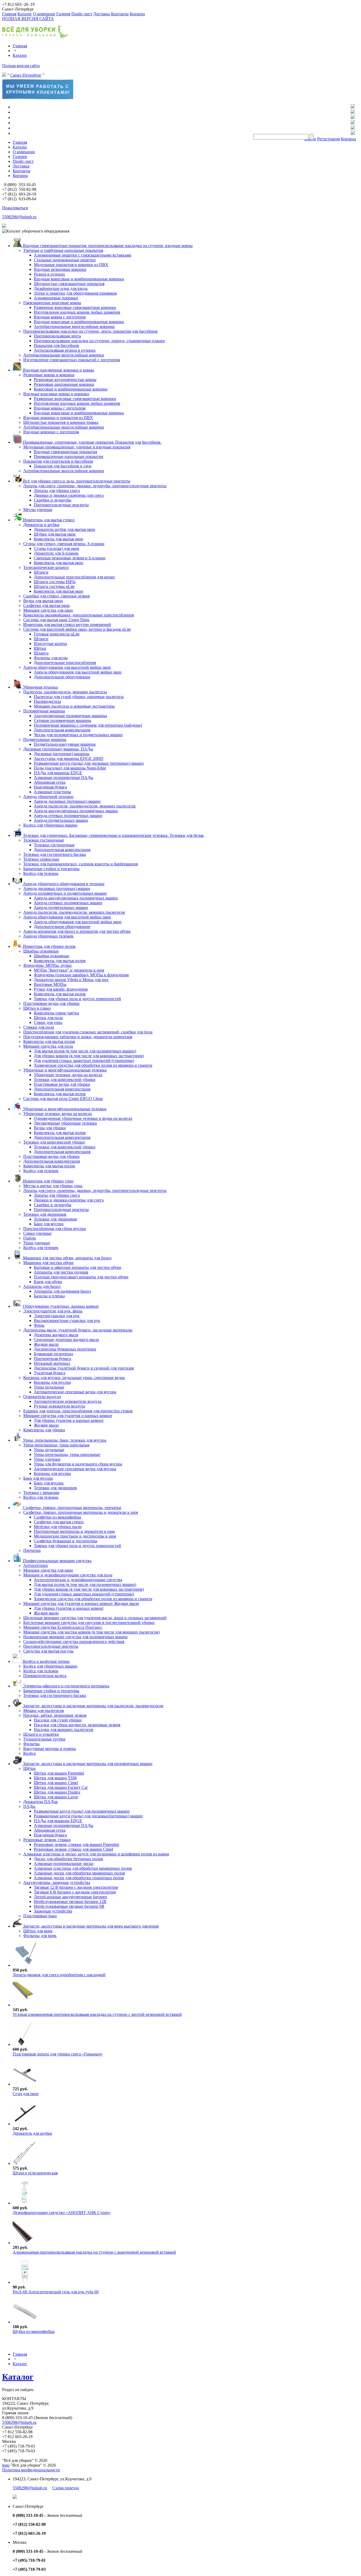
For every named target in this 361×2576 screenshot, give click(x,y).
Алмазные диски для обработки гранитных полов (79, 1878)
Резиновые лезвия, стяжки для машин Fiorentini (77, 1844)
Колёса (29, 1753)
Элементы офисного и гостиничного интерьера (66, 1686)
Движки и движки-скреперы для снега (69, 495)
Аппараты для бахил (42, 1286)
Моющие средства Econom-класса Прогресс (63, 1627)
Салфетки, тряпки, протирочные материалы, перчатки (72, 1508)
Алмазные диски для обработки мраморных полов (79, 1873)
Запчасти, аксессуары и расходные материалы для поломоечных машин (87, 1764)
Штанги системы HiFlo (55, 582)
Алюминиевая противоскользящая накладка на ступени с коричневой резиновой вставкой (94, 2252)
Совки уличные (37, 1233)
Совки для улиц (48, 1022)
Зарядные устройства (53, 1911)
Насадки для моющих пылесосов (64, 1730)
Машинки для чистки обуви (48, 1263)
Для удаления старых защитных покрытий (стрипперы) (84, 1060)
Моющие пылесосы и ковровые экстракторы (74, 706)
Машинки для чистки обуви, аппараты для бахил (67, 1258)
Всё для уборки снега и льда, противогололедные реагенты (76, 481)
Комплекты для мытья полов (60, 961)
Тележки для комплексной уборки (65, 1080)
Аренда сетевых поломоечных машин (68, 816)
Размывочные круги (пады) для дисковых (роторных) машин (89, 763)
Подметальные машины (45, 739)
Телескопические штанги (46, 567)
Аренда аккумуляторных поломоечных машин (76, 811)
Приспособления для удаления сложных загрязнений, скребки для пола (88, 1032)
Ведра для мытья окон (43, 601)
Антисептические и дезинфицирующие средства (78, 1580)
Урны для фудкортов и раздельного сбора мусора (78, 1464)
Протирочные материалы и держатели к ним (74, 1531)
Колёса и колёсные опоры (46, 1661)
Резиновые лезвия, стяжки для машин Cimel (73, 1849)
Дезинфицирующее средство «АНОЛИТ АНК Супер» (62, 2213)
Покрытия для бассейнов (56, 345)
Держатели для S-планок (56, 553)
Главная (9, 14)
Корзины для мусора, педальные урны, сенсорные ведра (74, 1378)
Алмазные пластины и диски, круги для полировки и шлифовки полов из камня (96, 1854)
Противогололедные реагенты (61, 505)
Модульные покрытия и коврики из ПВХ (71, 265)
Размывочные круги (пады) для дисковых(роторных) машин (88, 1816)
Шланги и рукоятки (41, 1734)
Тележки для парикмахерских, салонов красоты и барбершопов (81, 864)
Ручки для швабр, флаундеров (61, 989)
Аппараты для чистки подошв (61, 1272)
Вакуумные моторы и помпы (50, 1749)
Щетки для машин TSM (55, 1778)
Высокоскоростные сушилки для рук (67, 1321)
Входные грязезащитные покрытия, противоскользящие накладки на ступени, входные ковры (107, 246)
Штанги (41, 572)
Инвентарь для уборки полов (49, 946)
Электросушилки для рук (57, 1316)
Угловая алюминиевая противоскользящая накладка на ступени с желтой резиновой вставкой (97, 2014)
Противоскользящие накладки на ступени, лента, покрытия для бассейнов (90, 331)
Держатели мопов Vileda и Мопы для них (71, 980)
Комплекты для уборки (44, 1430)
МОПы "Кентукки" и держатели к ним (69, 970)
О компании (44, 14)
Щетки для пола (48, 1018)
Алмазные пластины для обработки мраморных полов (83, 1868)
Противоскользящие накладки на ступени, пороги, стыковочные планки (99, 341)
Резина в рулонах (49, 274)
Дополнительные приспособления (65, 663)
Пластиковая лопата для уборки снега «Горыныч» (58, 2054)
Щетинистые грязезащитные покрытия (69, 284)
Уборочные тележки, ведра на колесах (68, 1075)
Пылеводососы (47, 701)
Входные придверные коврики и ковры (58, 370)
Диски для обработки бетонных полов (68, 1859)
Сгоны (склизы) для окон (57, 548)
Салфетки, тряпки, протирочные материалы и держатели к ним (81, 1512)
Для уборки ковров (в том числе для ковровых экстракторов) (89, 1056)
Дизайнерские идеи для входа (61, 288)
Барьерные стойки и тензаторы (51, 1691)
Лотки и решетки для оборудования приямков (75, 293)
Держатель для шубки (32, 2133)
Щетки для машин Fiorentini (59, 1773)
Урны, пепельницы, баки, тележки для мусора (64, 1440)
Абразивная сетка (50, 782)
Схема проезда (66, 2488)
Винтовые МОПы (50, 984)
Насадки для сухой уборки (58, 1720)
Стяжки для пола (39, 1027)
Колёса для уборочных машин (50, 1666)
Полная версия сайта (21, 66)
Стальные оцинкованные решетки (65, 260)
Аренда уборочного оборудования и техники (63, 884)
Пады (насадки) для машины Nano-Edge (70, 768)
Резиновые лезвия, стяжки (47, 1840)
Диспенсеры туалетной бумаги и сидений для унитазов (84, 1368)
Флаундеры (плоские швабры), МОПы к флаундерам (81, 975)
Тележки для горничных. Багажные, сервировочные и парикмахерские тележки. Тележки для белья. (113, 835)
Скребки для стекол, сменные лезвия (56, 596)
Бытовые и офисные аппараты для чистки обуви (78, 1267)
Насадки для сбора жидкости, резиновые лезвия (77, 1725)
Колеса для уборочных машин (50, 825)
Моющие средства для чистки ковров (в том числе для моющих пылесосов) (91, 1632)
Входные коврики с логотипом (51, 432)
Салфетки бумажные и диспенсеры (66, 1541)
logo (6, 2465)
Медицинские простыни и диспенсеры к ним (75, 1536)
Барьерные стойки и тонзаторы (51, 869)
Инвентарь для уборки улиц (48, 1181)
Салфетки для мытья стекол (59, 1522)
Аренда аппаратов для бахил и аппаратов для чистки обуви (77, 931)
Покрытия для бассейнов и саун (63, 466)
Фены (39, 1325)
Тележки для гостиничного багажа (55, 854)
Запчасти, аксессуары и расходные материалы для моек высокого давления (90, 1926)
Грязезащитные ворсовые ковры (52, 303)
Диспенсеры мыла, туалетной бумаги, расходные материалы (78, 1330)
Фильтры (31, 1744)
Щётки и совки (37, 1008)
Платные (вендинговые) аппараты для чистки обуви (81, 1277)
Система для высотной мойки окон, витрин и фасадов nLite (77, 629)
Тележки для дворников (45, 1214)
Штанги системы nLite (54, 586)
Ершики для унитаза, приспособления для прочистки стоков (78, 1411)
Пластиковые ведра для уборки (51, 1003)
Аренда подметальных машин (61, 820)
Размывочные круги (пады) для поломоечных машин (82, 1811)
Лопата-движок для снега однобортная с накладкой (59, 1975)
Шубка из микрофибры (34, 2331)
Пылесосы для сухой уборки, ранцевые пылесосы (79, 697)
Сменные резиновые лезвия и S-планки (70, 558)
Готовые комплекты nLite (57, 634)
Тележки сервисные (41, 859)
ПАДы (29, 1806)
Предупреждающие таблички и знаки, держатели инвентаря (78, 1037)
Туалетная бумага (50, 1373)
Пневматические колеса (45, 1676)
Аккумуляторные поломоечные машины (70, 716)
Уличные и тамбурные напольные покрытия (63, 250)
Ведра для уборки (50, 1128)
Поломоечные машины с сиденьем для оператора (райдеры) (88, 725)
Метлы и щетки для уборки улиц (53, 1186)
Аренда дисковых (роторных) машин (67, 801)
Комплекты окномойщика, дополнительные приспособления (78, 615)
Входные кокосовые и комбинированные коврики (79, 279)
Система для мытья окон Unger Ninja (56, 620)
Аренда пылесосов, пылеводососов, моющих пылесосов (85, 806)
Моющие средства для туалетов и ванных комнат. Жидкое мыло (81, 1603)
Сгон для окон (26, 2094)
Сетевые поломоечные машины (63, 720)
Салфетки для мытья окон (47, 605)
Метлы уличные (38, 510)
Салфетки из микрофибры (57, 1517)
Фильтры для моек (40, 1936)
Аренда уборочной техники (48, 797)
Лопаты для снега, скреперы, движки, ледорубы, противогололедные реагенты (95, 486)
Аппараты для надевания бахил (62, 1291)
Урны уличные (37, 1243)
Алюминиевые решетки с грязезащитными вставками (83, 255)
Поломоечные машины (44, 711)
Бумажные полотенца (53, 1354)
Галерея (63, 14)
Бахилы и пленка (49, 1296)
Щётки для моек (38, 1931)
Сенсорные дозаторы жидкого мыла (66, 1340)
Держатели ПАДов (40, 1802)
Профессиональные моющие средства (57, 1561)
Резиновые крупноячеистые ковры (65, 380)
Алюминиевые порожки (56, 298)
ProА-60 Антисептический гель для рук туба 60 (56, 2292)
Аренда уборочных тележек (48, 936)
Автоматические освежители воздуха (68, 1401)
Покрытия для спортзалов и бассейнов (58, 461)
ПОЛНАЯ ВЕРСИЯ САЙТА (28, 19)
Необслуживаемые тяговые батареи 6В (69, 1906)
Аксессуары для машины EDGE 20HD (69, 758)
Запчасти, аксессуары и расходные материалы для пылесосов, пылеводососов (93, 1706)
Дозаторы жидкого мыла (56, 1335)
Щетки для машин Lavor (56, 1797)
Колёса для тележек (41, 873)
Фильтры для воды (51, 658)
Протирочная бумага (52, 1359)
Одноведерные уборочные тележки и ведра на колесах (83, 1118)
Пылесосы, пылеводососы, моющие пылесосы (65, 692)
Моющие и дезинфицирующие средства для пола (68, 1575)
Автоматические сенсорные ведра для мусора (75, 1392)
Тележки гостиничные (44, 840)
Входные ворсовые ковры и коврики (56, 394)
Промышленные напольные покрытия (68, 456)
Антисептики (36, 1565)
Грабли (30, 1238)
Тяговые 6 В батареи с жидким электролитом (75, 1892)
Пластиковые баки (40, 1916)
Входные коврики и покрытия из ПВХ (58, 418)
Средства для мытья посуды (48, 1651)
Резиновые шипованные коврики (64, 384)
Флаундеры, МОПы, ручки (47, 965)
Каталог (25, 14)
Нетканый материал (52, 1363)
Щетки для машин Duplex (57, 1792)
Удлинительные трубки (44, 1739)
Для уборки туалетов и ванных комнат (69, 1420)
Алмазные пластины (52, 792)
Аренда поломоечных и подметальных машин (65, 893)
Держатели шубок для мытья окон (64, 529)
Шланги (41, 653)
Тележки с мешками (41, 1493)
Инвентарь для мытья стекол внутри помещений (67, 625)
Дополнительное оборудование (62, 677)
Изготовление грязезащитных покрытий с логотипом (72, 360)
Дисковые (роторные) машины (62, 754)
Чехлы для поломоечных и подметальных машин (78, 735)
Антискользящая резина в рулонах (65, 350)
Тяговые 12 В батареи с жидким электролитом (76, 1887)
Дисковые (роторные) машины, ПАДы (58, 749)
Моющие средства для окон (48, 610)
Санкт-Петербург (26, 75)
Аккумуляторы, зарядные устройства (57, 1883)
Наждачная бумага (50, 787)
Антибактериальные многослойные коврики (74, 326)
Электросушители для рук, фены (53, 1311)
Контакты (120, 14)
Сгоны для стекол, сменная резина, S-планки (64, 544)
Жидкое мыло (46, 1344)
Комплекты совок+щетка (56, 1013)
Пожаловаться (15, 208)
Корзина (137, 14)
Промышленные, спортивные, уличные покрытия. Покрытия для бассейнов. (92, 442)
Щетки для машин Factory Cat (61, 1787)
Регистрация (328, 139)
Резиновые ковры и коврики (49, 375)
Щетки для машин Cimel (56, 1783)
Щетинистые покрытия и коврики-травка (61, 422)
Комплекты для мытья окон (59, 539)
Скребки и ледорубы (53, 500)
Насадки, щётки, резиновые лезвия (55, 1715)
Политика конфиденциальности (31, 2470)
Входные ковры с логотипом (60, 317)
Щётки (40, 648)
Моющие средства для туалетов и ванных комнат (68, 1416)
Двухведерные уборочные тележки (65, 1123)
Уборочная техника (40, 687)
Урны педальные (49, 1387)
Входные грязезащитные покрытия (65, 452)
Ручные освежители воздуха (59, 1406)
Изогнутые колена (50, 644)
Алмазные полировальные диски (64, 1863)
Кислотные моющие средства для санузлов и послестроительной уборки (89, 1623)
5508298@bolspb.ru (19, 217)
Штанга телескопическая (35, 2173)
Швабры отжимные (41, 951)
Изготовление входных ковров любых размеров (77, 312)
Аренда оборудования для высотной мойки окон (67, 667)
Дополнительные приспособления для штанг (75, 577)
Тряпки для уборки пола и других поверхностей (77, 999)
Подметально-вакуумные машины (65, 744)
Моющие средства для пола (48, 1046)
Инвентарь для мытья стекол (48, 520)
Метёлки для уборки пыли (58, 1527)
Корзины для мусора (52, 1382)
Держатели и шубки (41, 525)
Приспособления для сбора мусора (55, 1229)
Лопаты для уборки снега (57, 491)
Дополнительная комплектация (62, 730)
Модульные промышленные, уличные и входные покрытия (77, 447)
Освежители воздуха (42, 1397)
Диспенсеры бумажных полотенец (65, 1349)
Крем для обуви (48, 1282)
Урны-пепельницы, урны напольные (56, 1445)
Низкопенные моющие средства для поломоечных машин (75, 1637)
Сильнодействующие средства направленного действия (74, 1642)
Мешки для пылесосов (44, 1711)
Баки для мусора (49, 1224)
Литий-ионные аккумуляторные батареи (70, 1897)
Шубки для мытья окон (55, 534)
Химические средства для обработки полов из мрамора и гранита (93, 1065)
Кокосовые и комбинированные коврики (71, 389)
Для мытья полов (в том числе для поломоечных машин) (85, 1051)
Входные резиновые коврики (60, 269)
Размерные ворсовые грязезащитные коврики (75, 307)
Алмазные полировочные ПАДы (64, 778)
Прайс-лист (82, 14)
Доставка (102, 14)
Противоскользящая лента (57, 336)
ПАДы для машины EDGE (58, 773)
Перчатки (32, 1550)
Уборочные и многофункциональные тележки (65, 1070)
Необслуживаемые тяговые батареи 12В (70, 1902)
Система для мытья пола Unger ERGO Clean (63, 1099)
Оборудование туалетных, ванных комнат (60, 1306)
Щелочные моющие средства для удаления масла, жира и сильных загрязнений (95, 1618)
